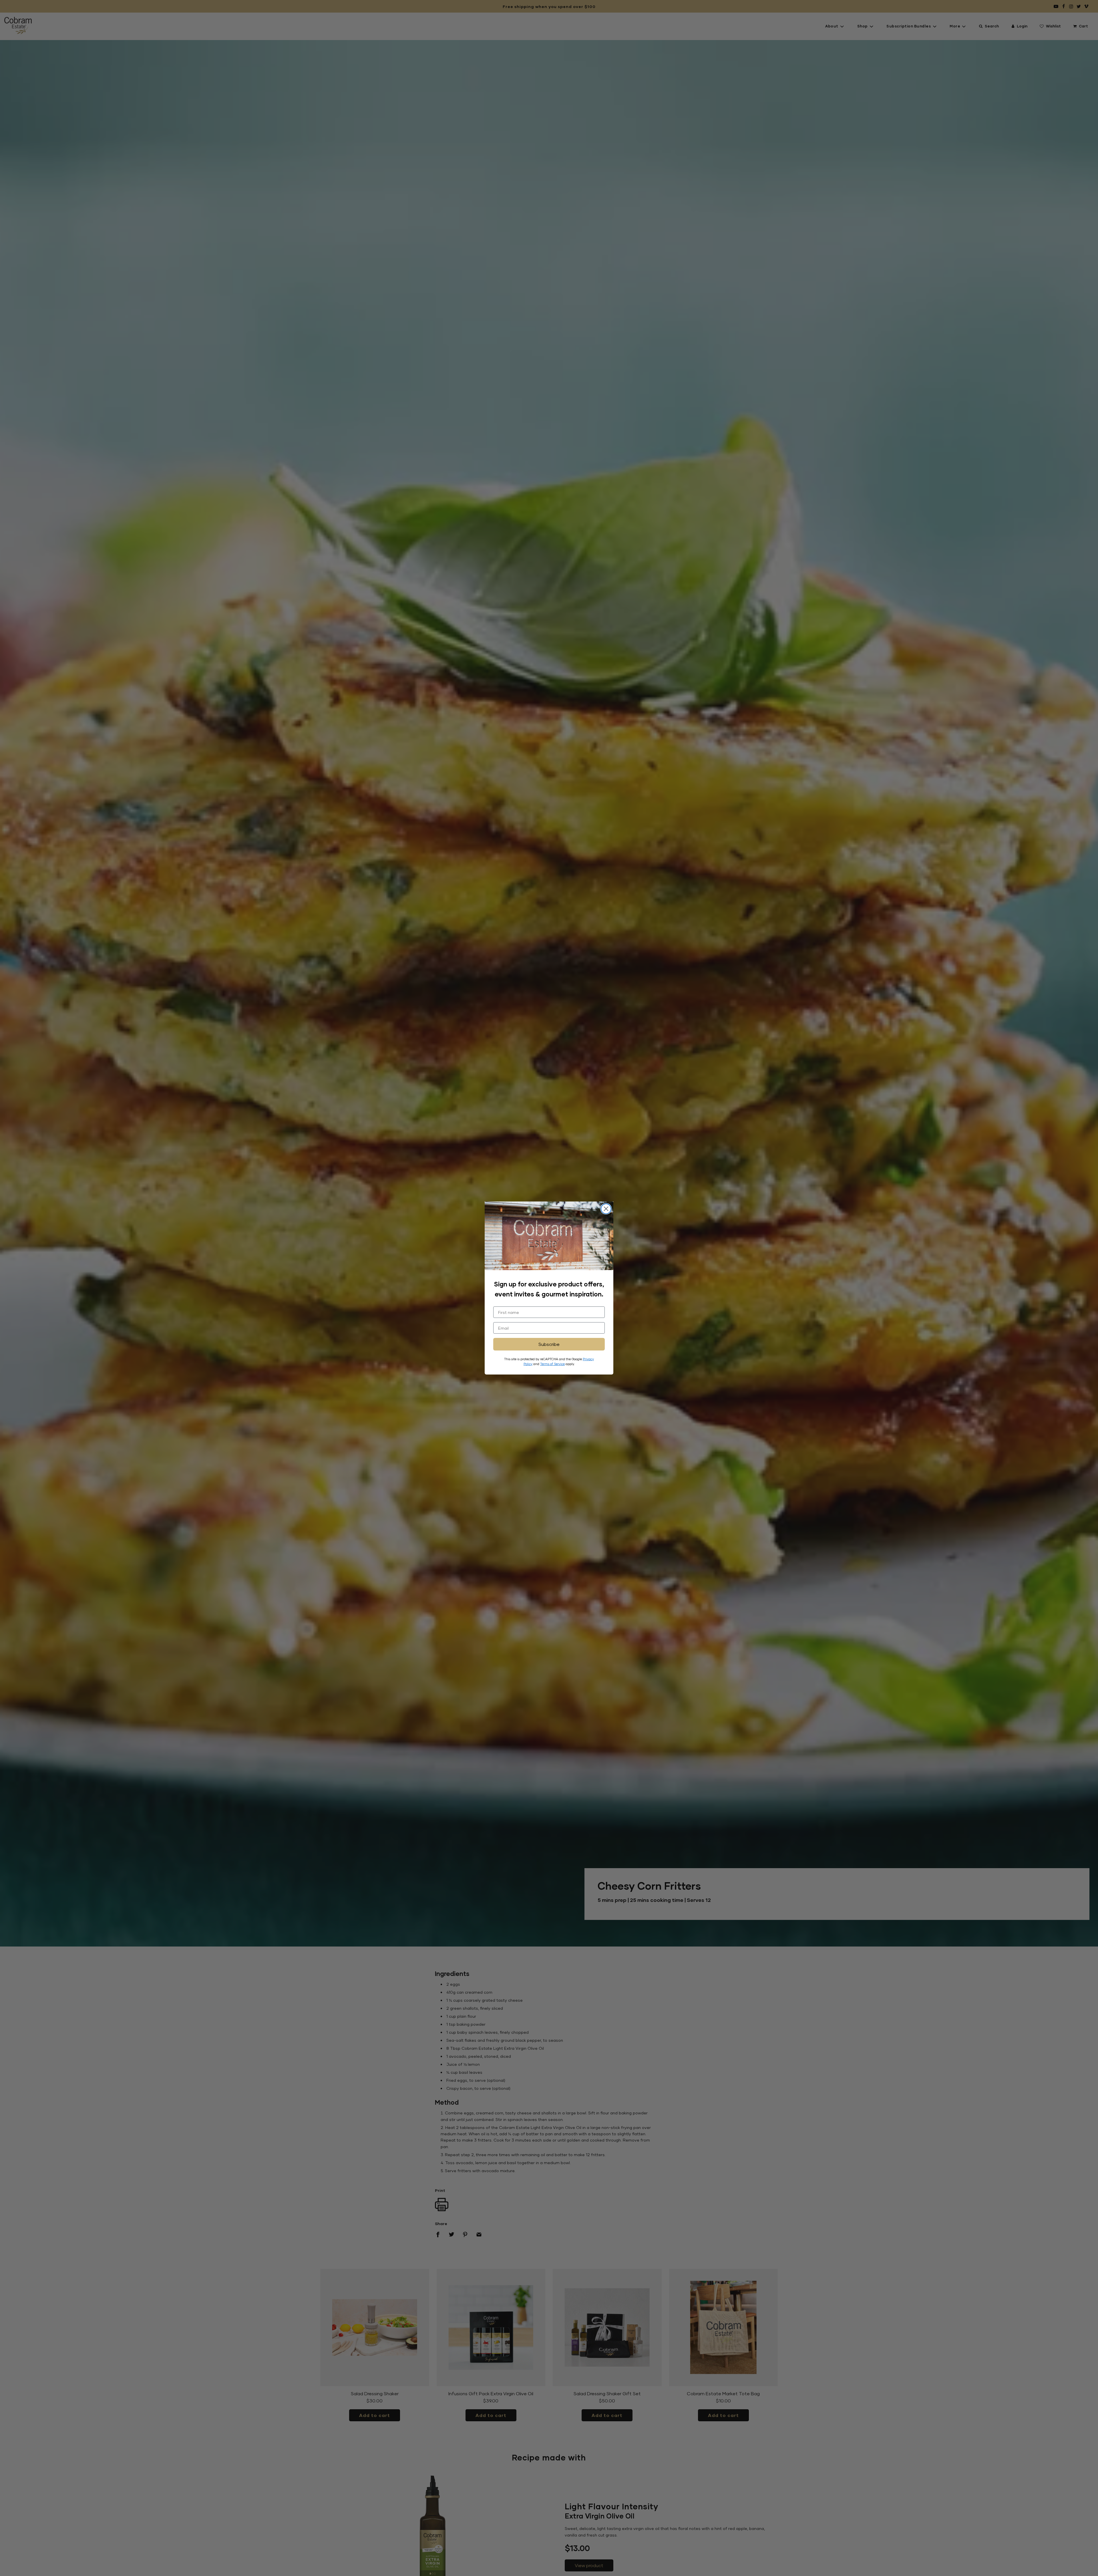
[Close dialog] (606, 1209)
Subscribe (549, 1344)
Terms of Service (552, 1364)
